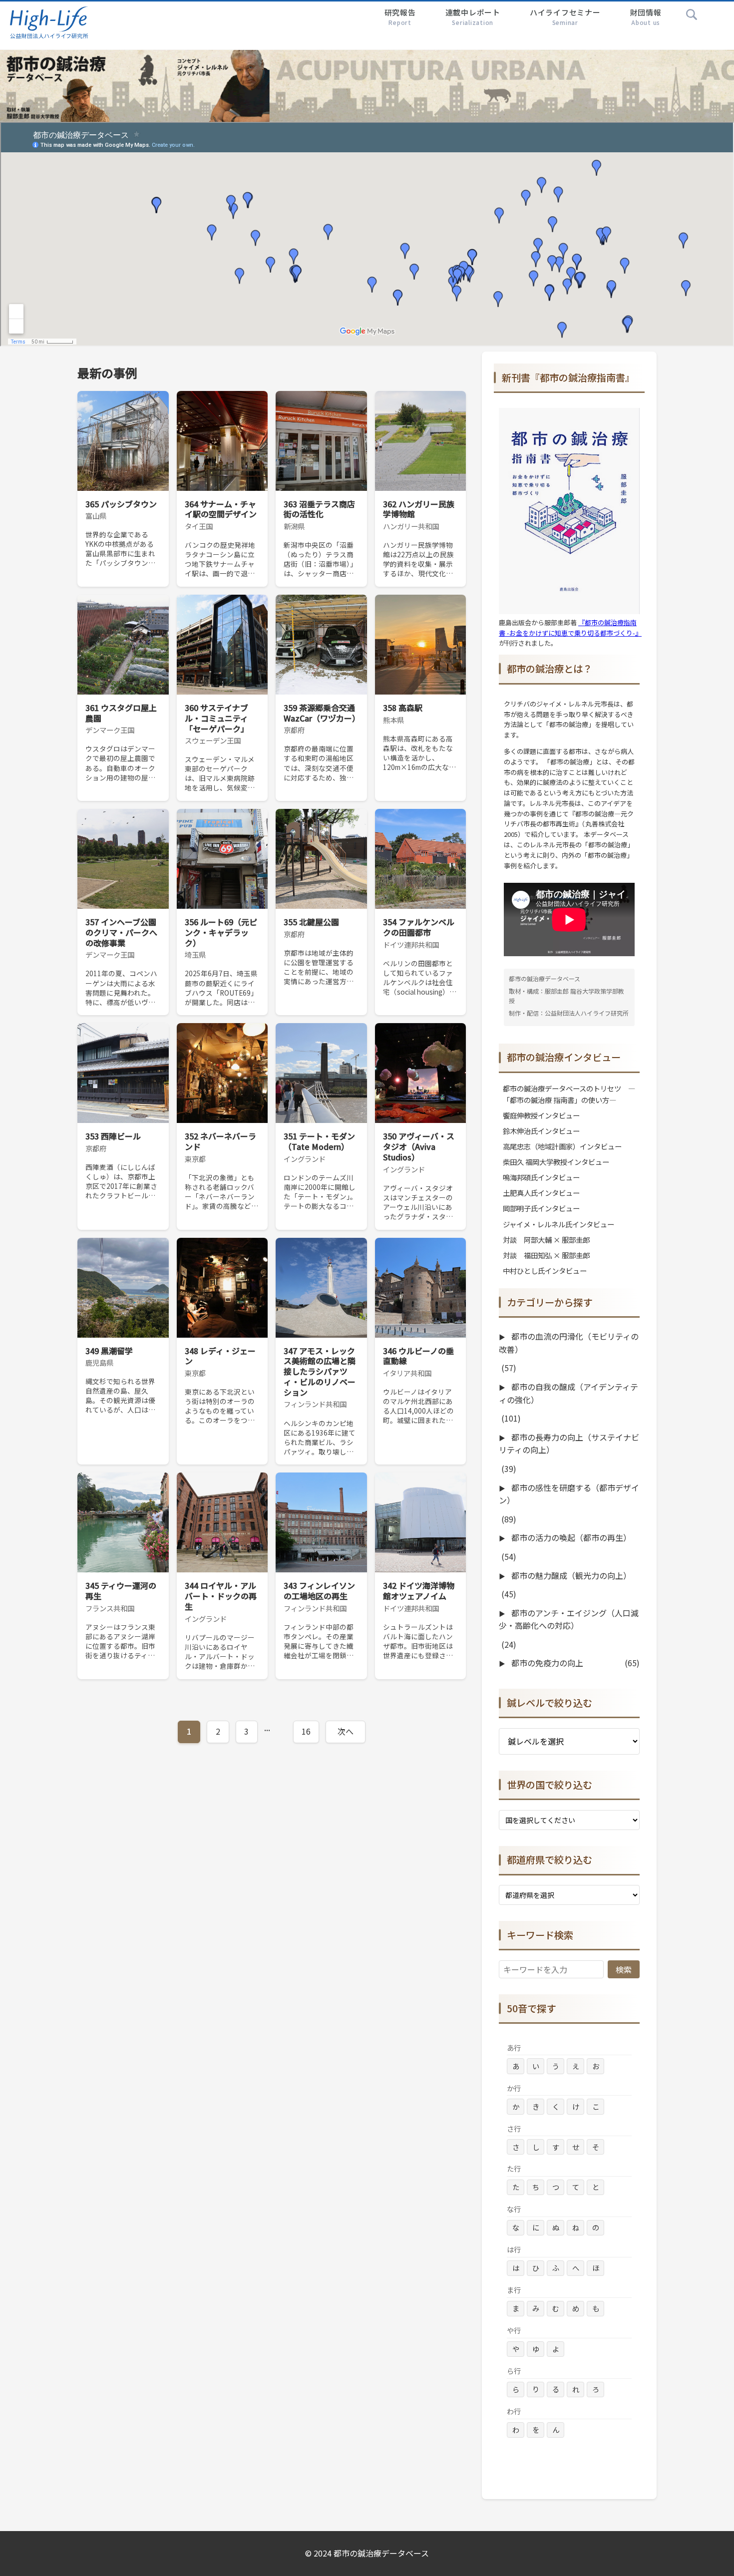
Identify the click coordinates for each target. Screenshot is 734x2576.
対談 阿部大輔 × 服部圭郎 (546, 1240)
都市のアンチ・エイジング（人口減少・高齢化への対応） (569, 1619)
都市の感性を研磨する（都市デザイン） (569, 1494)
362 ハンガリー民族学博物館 (419, 509)
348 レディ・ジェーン (220, 1356)
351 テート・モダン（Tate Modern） (319, 1141)
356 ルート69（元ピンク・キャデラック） (221, 932)
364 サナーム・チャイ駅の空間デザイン (221, 509)
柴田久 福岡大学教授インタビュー (556, 1162)
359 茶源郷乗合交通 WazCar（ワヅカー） (322, 713)
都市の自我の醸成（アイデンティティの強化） (568, 1393)
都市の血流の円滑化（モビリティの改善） (569, 1343)
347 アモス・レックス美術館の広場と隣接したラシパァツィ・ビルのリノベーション (320, 1371)
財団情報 (646, 17)
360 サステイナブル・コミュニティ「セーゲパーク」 (217, 718)
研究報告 (400, 17)
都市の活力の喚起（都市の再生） (570, 1537)
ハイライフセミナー (565, 17)
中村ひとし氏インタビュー (545, 1271)
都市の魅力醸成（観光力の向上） (570, 1575)
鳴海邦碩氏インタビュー (541, 1177)
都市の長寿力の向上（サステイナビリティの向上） (569, 1444)
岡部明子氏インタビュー (541, 1208)
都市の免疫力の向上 (546, 1663)
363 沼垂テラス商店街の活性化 (319, 509)
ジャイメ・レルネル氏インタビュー (558, 1224)
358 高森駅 (403, 708)
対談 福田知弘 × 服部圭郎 (546, 1255)
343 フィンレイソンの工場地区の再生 (319, 1591)
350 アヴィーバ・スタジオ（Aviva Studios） (419, 1146)
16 (306, 1731)
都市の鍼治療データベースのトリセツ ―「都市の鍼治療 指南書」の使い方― (569, 1094)
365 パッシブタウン (121, 504)
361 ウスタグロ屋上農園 (121, 713)
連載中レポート (473, 17)
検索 (624, 1969)
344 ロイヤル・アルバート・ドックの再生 (221, 1596)
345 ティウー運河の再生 (121, 1591)
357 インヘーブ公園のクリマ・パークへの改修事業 (121, 932)
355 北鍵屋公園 (311, 922)
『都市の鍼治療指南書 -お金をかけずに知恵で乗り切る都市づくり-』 (570, 628)
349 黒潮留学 (109, 1351)
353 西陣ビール (113, 1136)
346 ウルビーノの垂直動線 (418, 1356)
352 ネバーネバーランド (220, 1141)
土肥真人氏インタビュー (541, 1193)
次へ (346, 1731)
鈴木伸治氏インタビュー (541, 1131)
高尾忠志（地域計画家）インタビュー (562, 1146)
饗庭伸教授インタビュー (541, 1115)
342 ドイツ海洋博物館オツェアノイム (419, 1591)
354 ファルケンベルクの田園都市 (419, 927)
